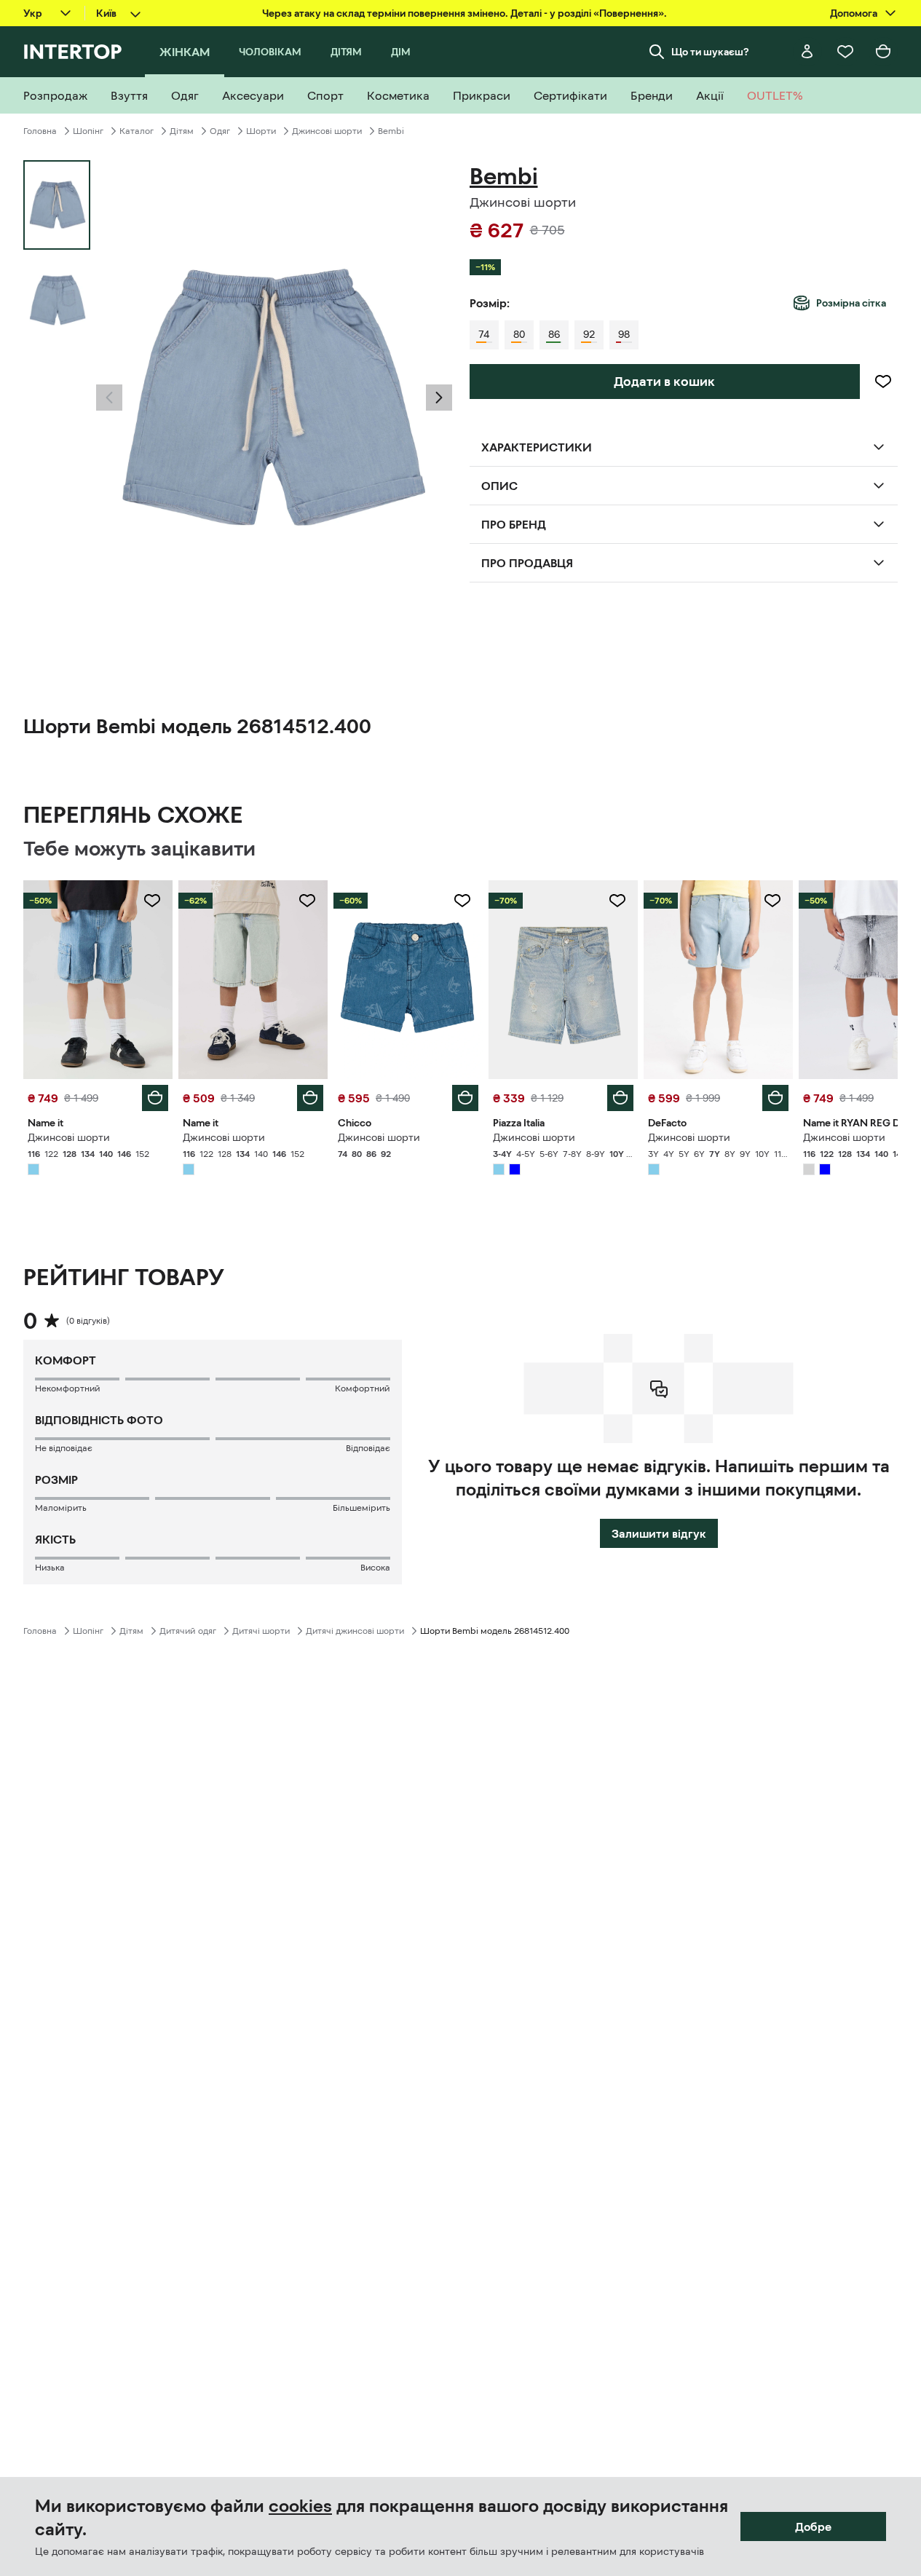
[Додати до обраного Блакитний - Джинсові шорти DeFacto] (772, 901)
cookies (300, 2506)
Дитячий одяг (188, 1631)
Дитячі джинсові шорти (355, 1631)
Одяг (220, 131)
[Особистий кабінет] (807, 52)
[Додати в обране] (883, 382)
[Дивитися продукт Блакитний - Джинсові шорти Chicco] (408, 980)
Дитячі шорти (261, 1631)
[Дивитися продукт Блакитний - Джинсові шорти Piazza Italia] (563, 980)
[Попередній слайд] (109, 398)
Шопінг (88, 131)
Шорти (261, 131)
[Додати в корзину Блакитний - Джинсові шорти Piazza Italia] (620, 1098)
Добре (813, 2526)
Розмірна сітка (851, 303)
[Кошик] (883, 52)
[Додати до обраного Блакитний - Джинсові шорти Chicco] (462, 901)
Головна (40, 131)
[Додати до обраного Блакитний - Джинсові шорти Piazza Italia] (617, 901)
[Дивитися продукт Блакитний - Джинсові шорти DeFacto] (718, 980)
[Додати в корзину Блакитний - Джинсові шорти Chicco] (465, 1098)
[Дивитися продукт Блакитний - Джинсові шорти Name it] (98, 980)
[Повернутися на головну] (72, 52)
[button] (109, 398)
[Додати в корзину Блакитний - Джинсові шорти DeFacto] (775, 1098)
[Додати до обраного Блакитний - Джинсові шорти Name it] (152, 901)
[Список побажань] (845, 52)
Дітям (182, 131)
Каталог (137, 131)
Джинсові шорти (327, 131)
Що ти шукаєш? (710, 52)
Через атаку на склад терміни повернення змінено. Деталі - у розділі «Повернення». (465, 13)
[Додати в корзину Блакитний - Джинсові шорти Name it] (155, 1098)
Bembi (391, 131)
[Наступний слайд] (439, 398)
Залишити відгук (659, 1533)
